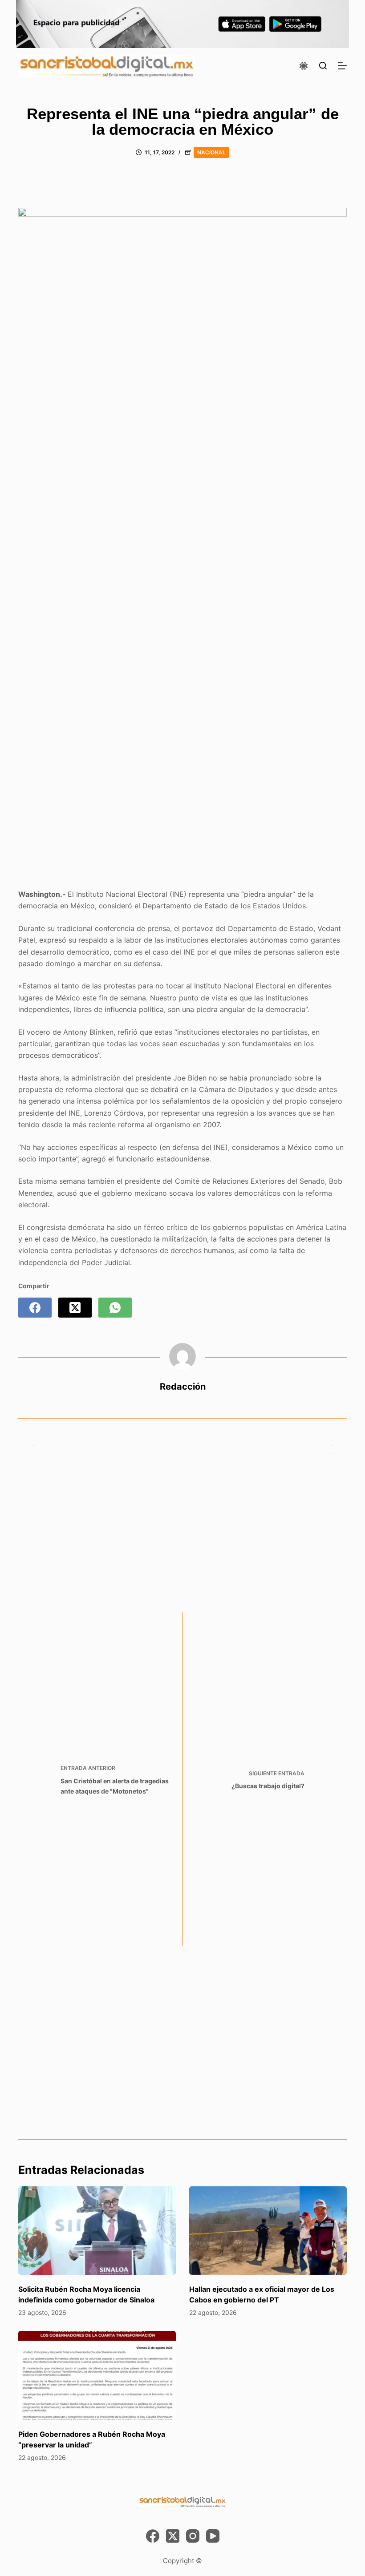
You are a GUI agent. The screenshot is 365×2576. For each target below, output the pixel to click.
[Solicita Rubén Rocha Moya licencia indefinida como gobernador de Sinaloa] (97, 2231)
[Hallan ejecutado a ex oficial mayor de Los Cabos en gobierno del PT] (268, 2231)
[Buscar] (323, 66)
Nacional (211, 152)
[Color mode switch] (304, 66)
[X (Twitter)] (75, 1308)
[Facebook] (35, 1308)
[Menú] (342, 66)
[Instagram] (193, 2536)
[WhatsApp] (115, 1308)
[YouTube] (213, 2536)
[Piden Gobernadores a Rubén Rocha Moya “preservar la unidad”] (97, 2375)
